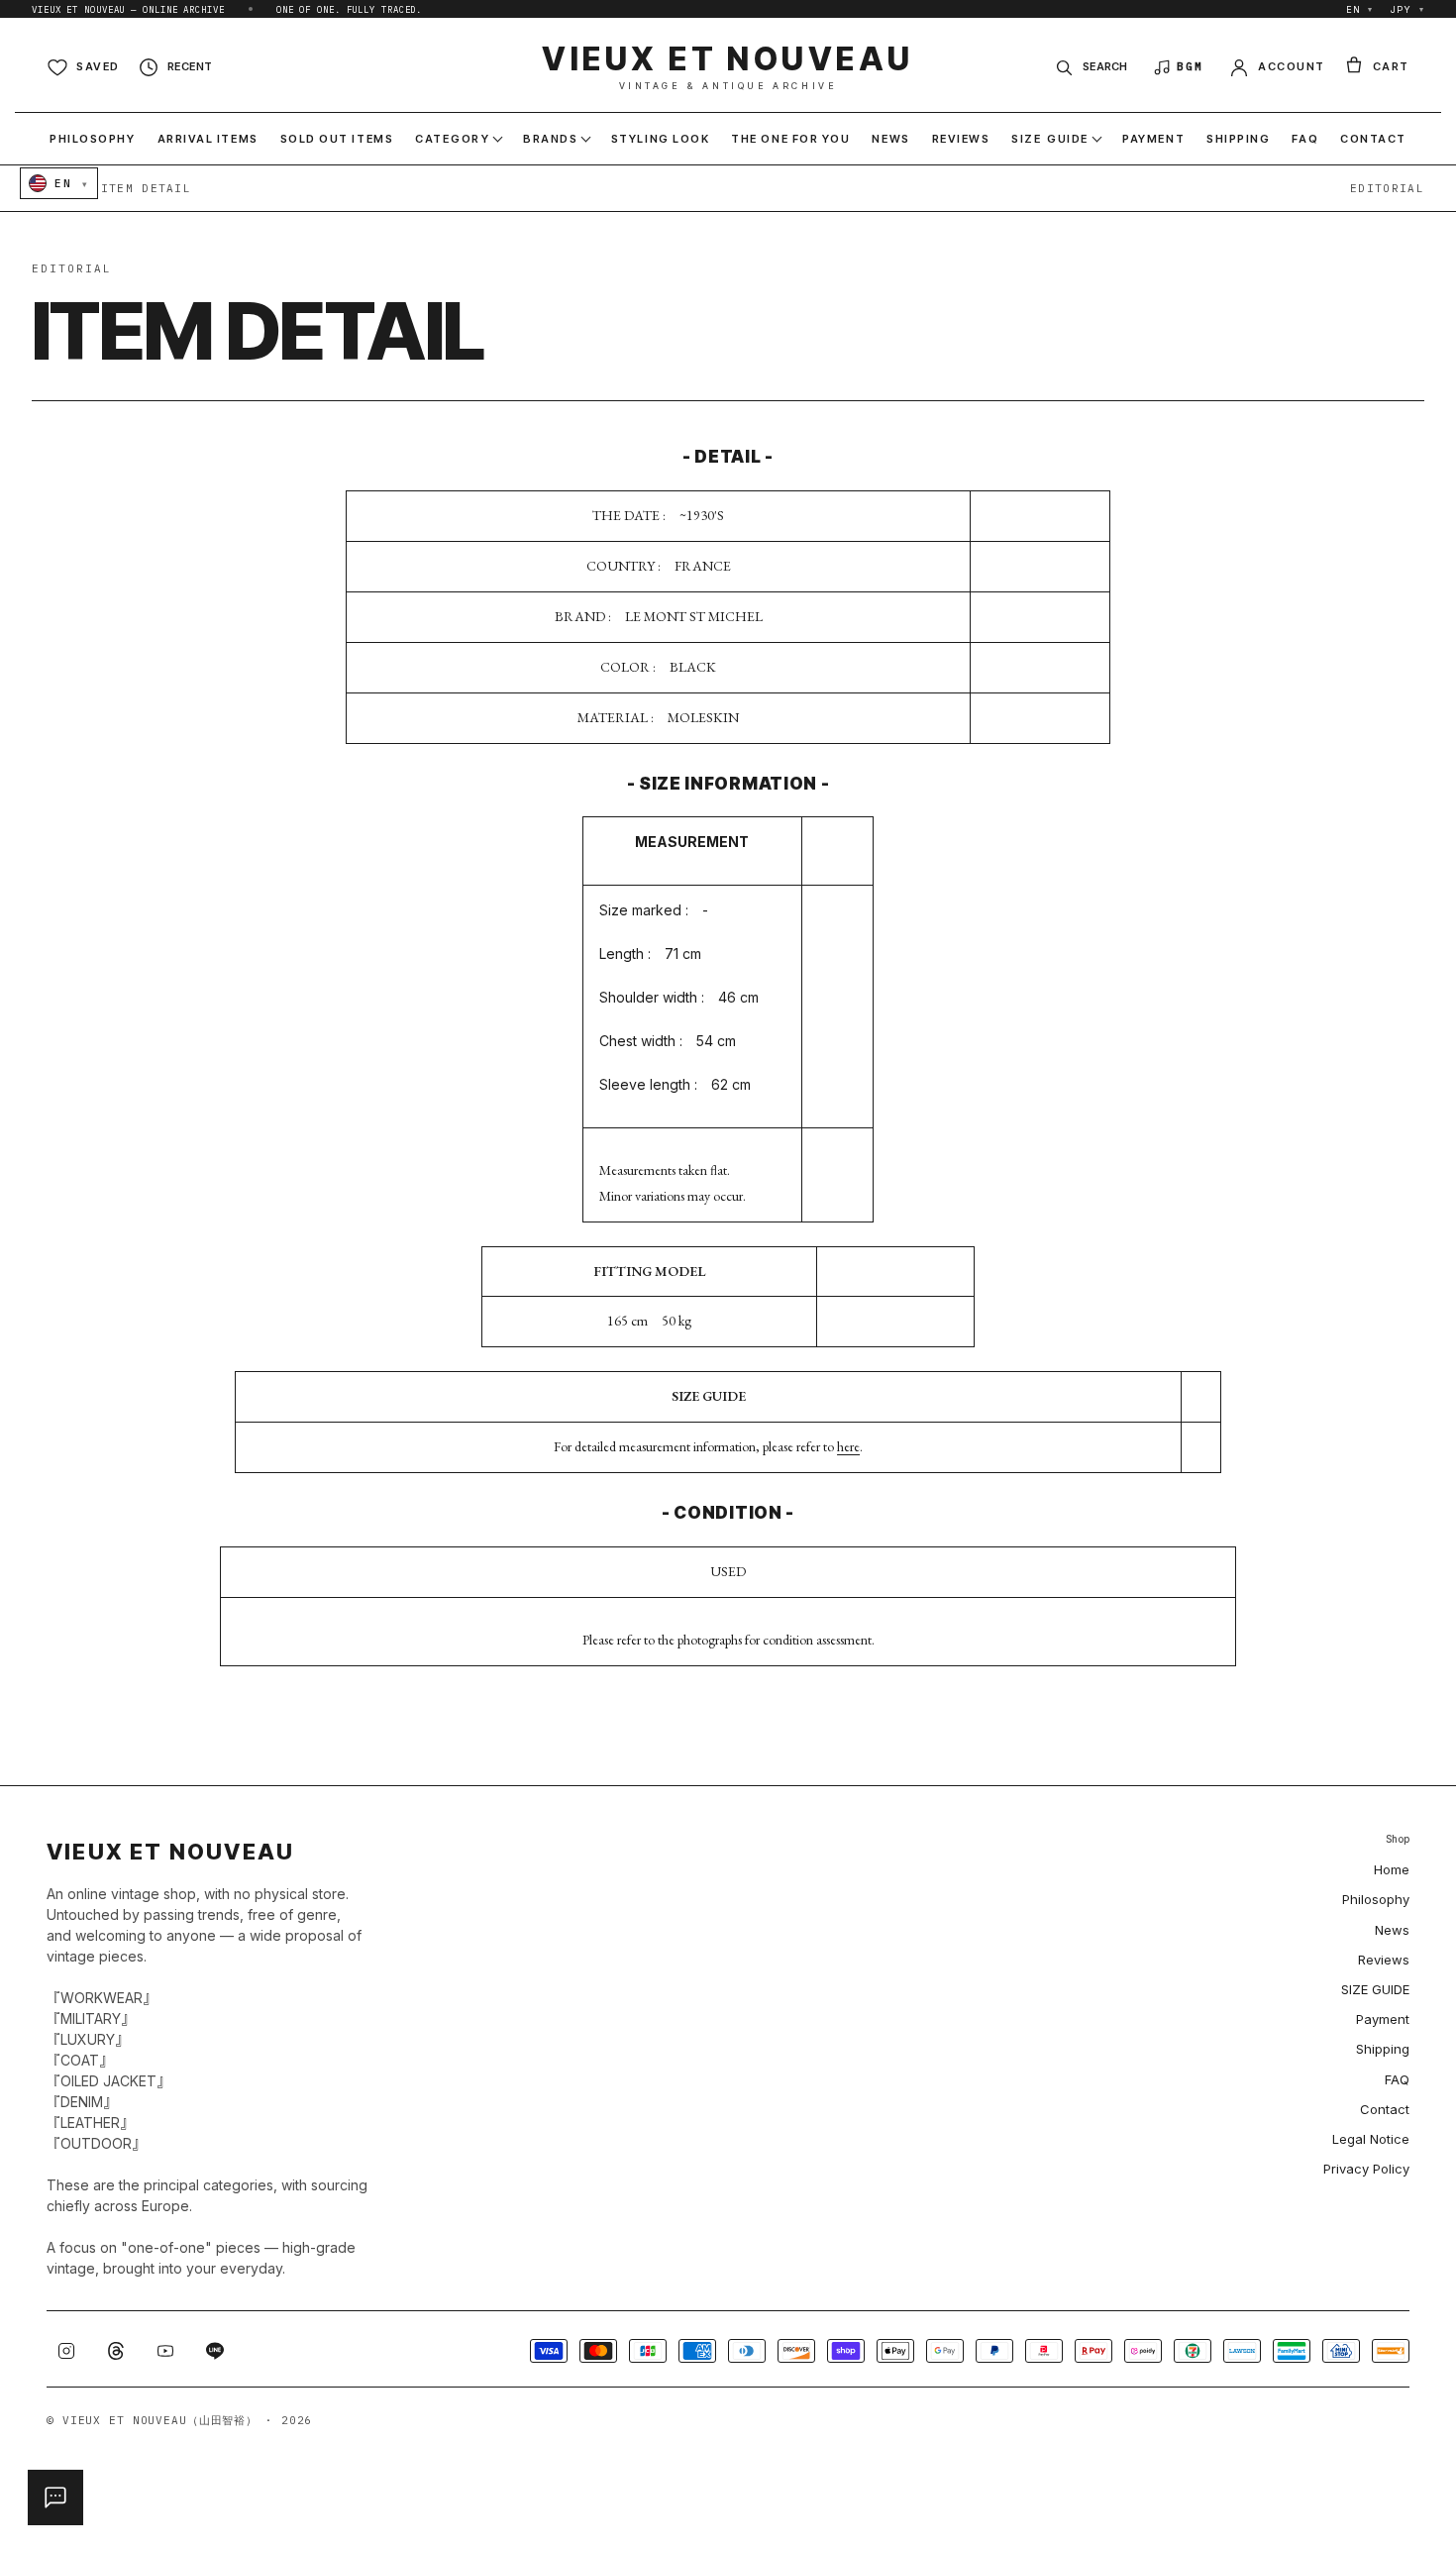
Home (1392, 1869)
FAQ (1397, 2079)
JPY (1407, 9)
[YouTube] (165, 2351)
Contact (1385, 2109)
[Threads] (116, 2351)
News (1392, 1930)
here (848, 1446)
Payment (1383, 2019)
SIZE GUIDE (1375, 1989)
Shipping (1383, 2049)
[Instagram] (66, 2351)
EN (1360, 9)
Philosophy (1376, 1899)
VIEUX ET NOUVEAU (728, 67)
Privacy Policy (1366, 2169)
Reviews (1384, 1960)
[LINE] (215, 2351)
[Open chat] (55, 2497)
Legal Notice (1371, 2139)
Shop (1398, 1839)
